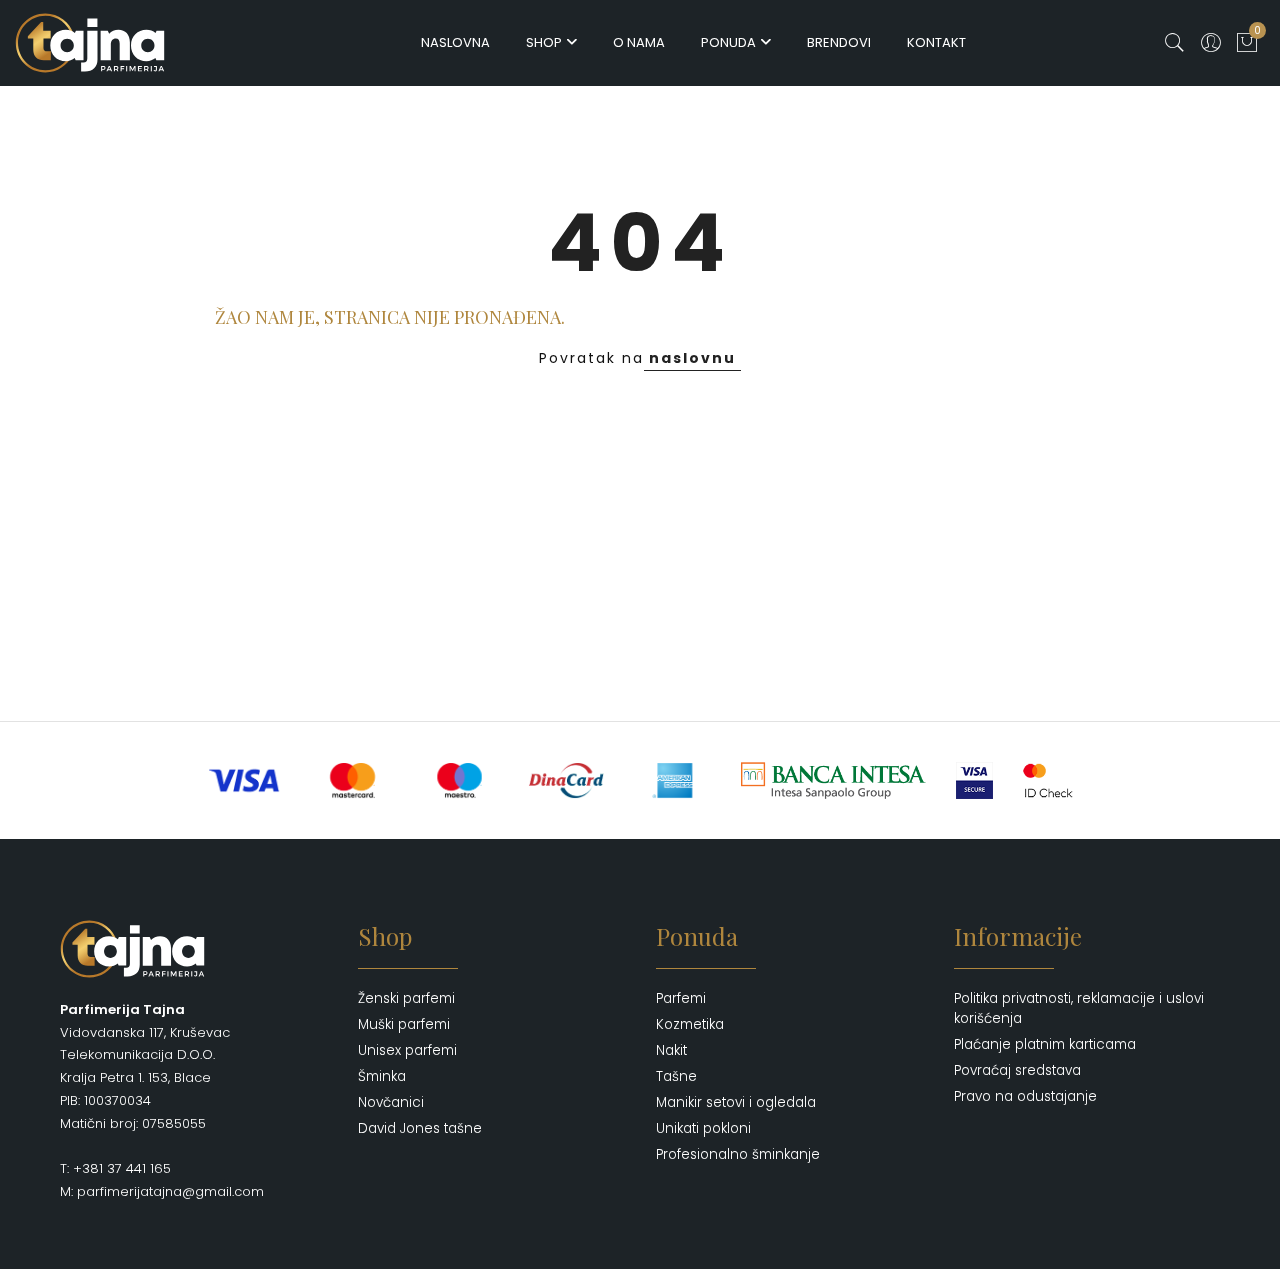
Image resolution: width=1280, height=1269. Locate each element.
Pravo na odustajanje (1025, 1096)
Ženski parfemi (406, 998)
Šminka (382, 1076)
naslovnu (692, 358)
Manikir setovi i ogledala (736, 1102)
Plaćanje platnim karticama (1045, 1044)
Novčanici (391, 1102)
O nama (639, 42)
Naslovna (455, 42)
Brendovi (839, 42)
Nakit (671, 1050)
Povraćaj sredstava (1017, 1070)
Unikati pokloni (703, 1128)
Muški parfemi (404, 1024)
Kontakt (936, 42)
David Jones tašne (420, 1128)
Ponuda (728, 42)
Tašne (676, 1076)
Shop (544, 42)
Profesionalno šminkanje (738, 1154)
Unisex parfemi (407, 1050)
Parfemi (681, 998)
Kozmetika (690, 1024)
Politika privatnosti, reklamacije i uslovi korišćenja (1079, 1008)
